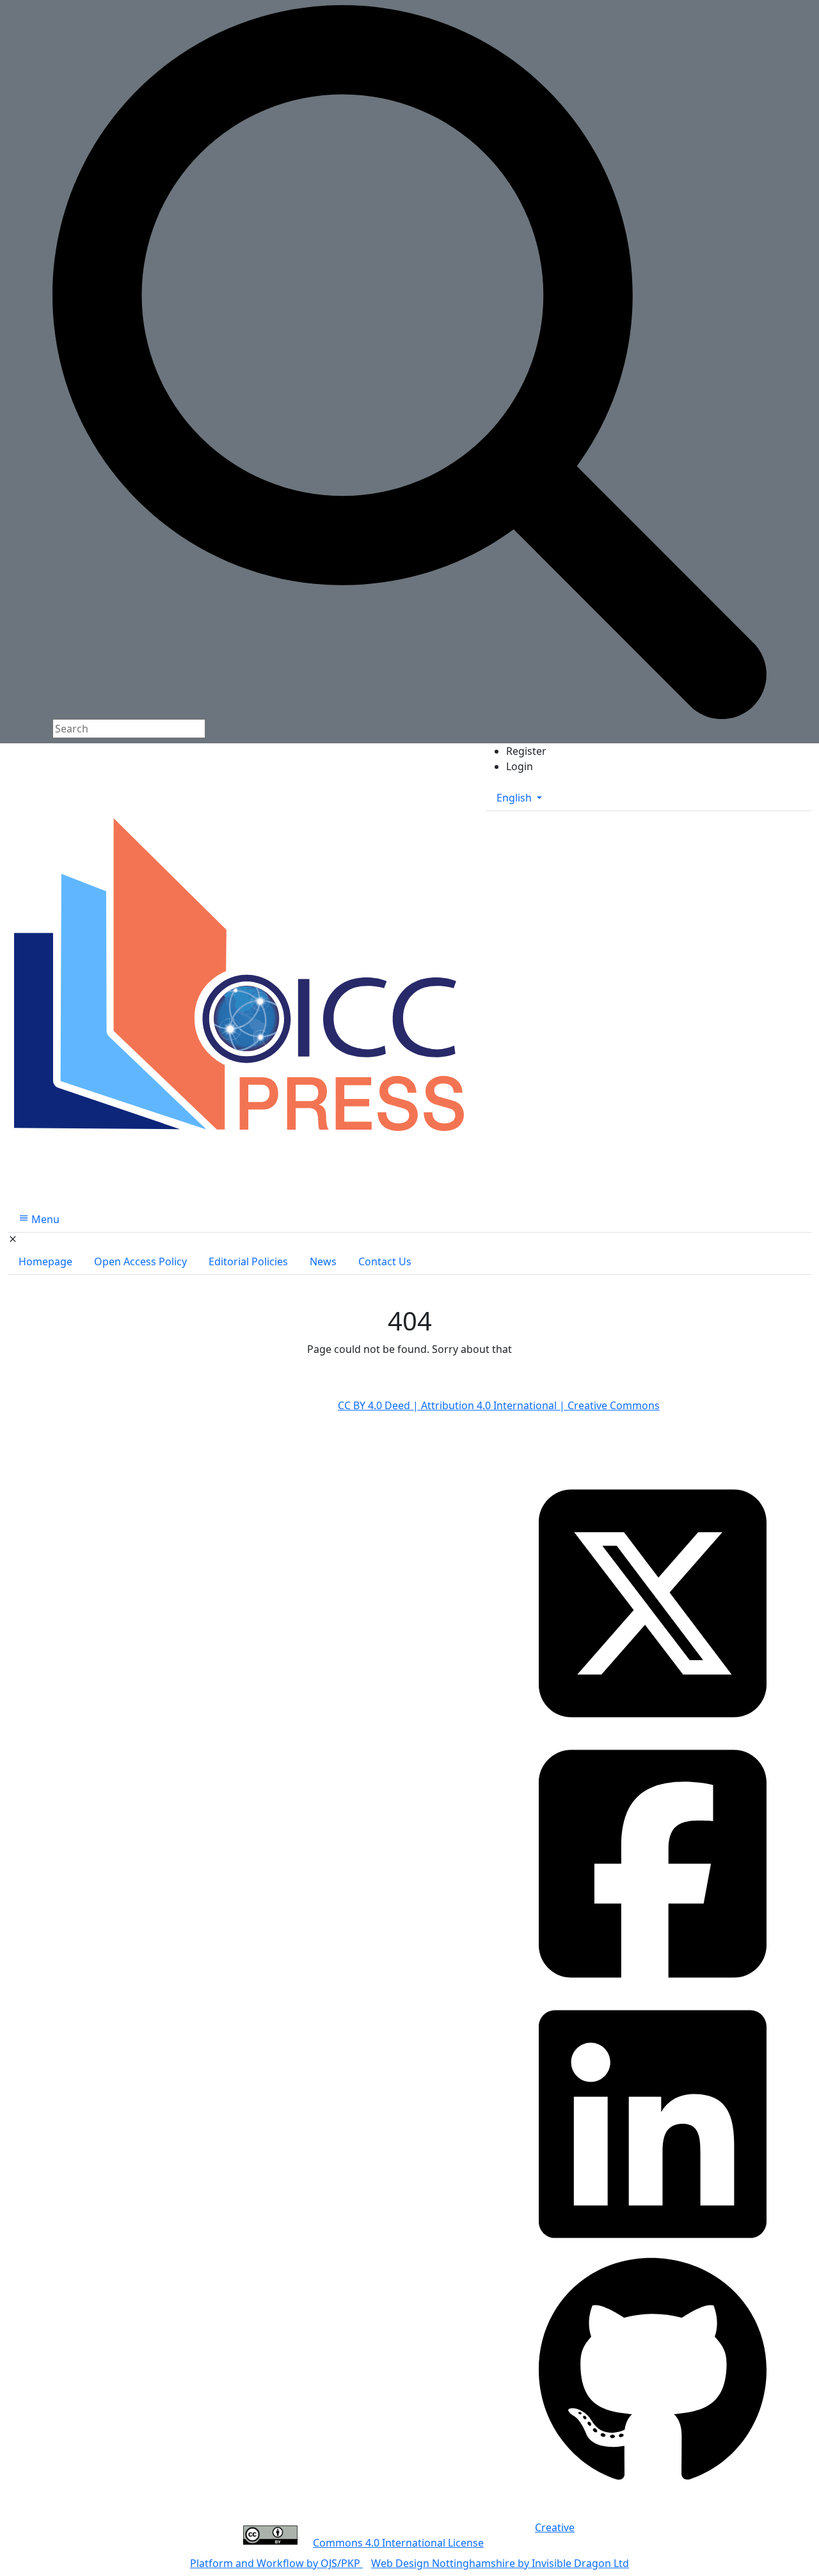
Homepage (45, 1261)
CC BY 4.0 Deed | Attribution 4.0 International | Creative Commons (499, 1405)
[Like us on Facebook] (653, 1863)
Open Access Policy (140, 1261)
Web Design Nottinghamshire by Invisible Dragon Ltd (500, 2563)
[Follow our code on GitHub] (653, 2371)
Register (526, 751)
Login (520, 766)
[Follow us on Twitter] (653, 1602)
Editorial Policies (248, 1261)
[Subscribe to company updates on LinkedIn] (653, 2122)
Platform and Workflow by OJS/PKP (276, 2563)
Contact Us (385, 1261)
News (323, 1261)
